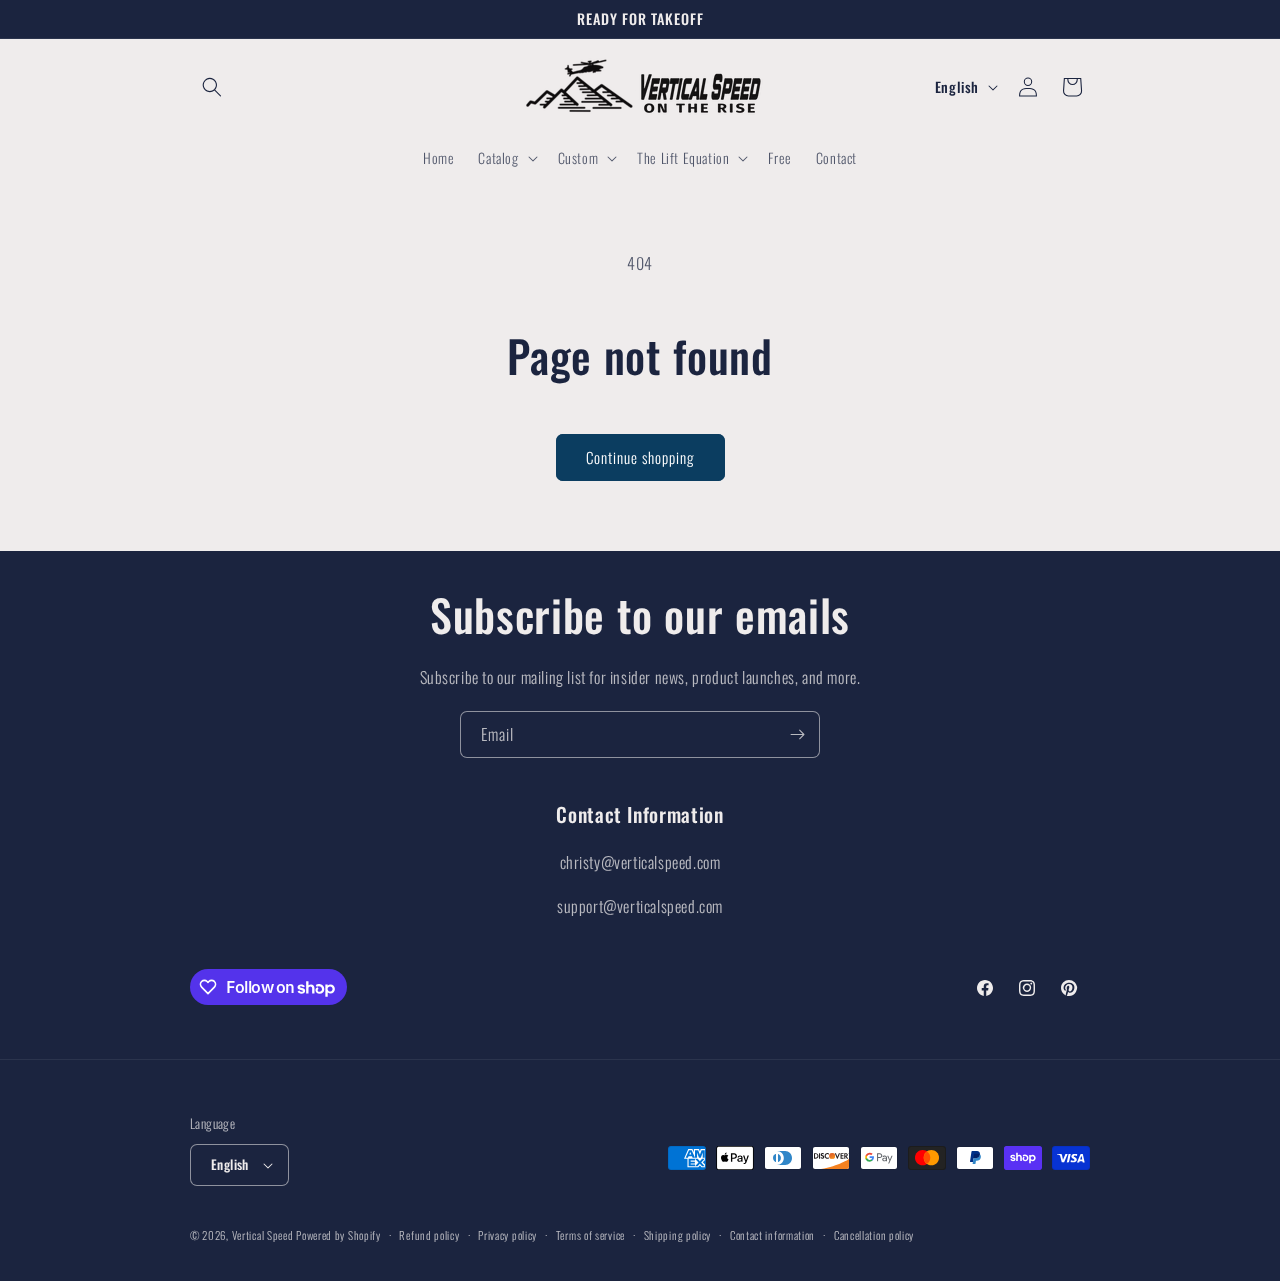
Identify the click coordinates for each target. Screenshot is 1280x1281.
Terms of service (590, 1235)
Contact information (772, 1235)
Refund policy (429, 1235)
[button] (212, 87)
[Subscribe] (797, 734)
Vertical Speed (263, 1235)
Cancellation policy (874, 1235)
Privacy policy (507, 1235)
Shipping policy (678, 1235)
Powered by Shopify (338, 1235)
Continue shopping (640, 457)
